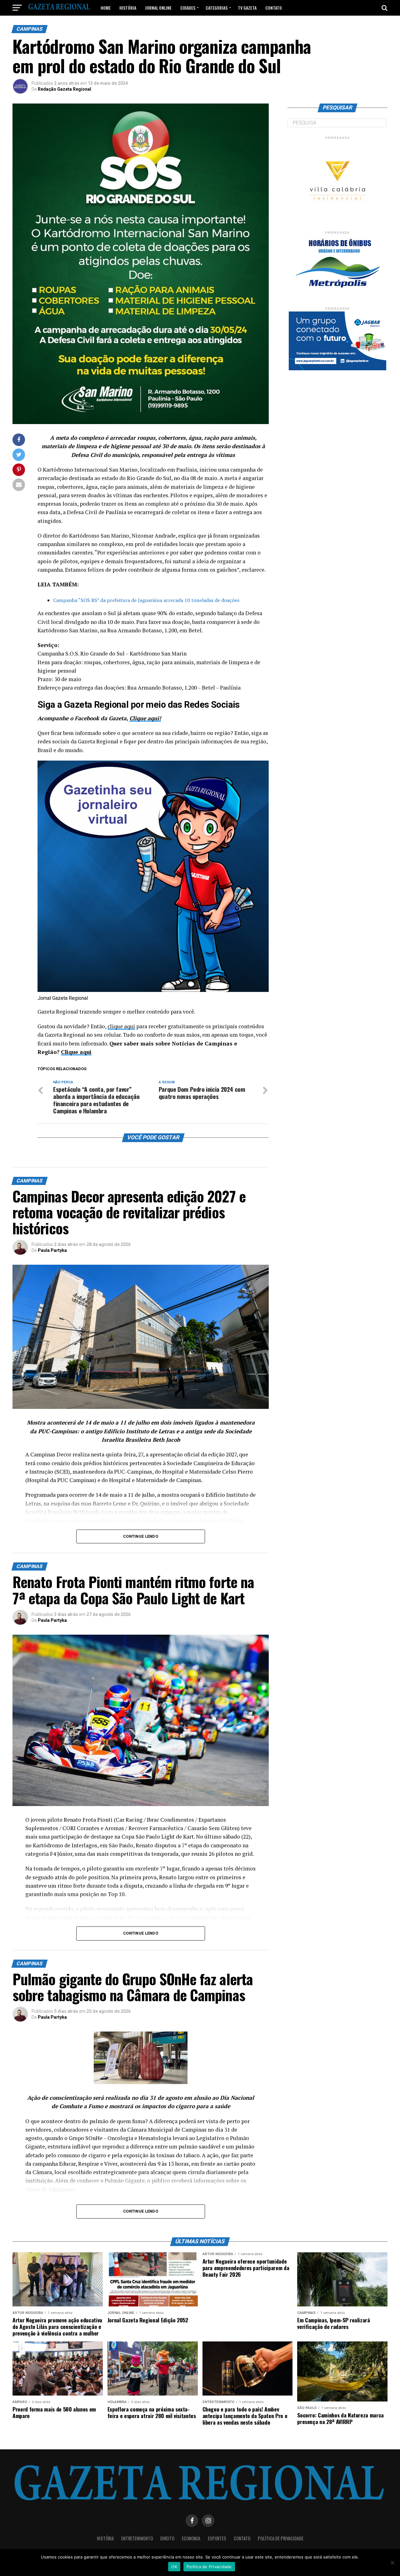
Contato (274, 8)
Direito (167, 2538)
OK (174, 2567)
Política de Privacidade (281, 2538)
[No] (392, 2563)
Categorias (217, 8)
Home (106, 8)
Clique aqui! (145, 718)
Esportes (217, 2538)
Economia (191, 2538)
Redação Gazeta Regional (65, 89)
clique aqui (121, 1026)
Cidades (188, 8)
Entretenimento (137, 2538)
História (128, 8)
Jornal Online (158, 8)
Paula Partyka (52, 1250)
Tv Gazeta (247, 8)
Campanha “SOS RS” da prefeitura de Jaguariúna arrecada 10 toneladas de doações (146, 600)
